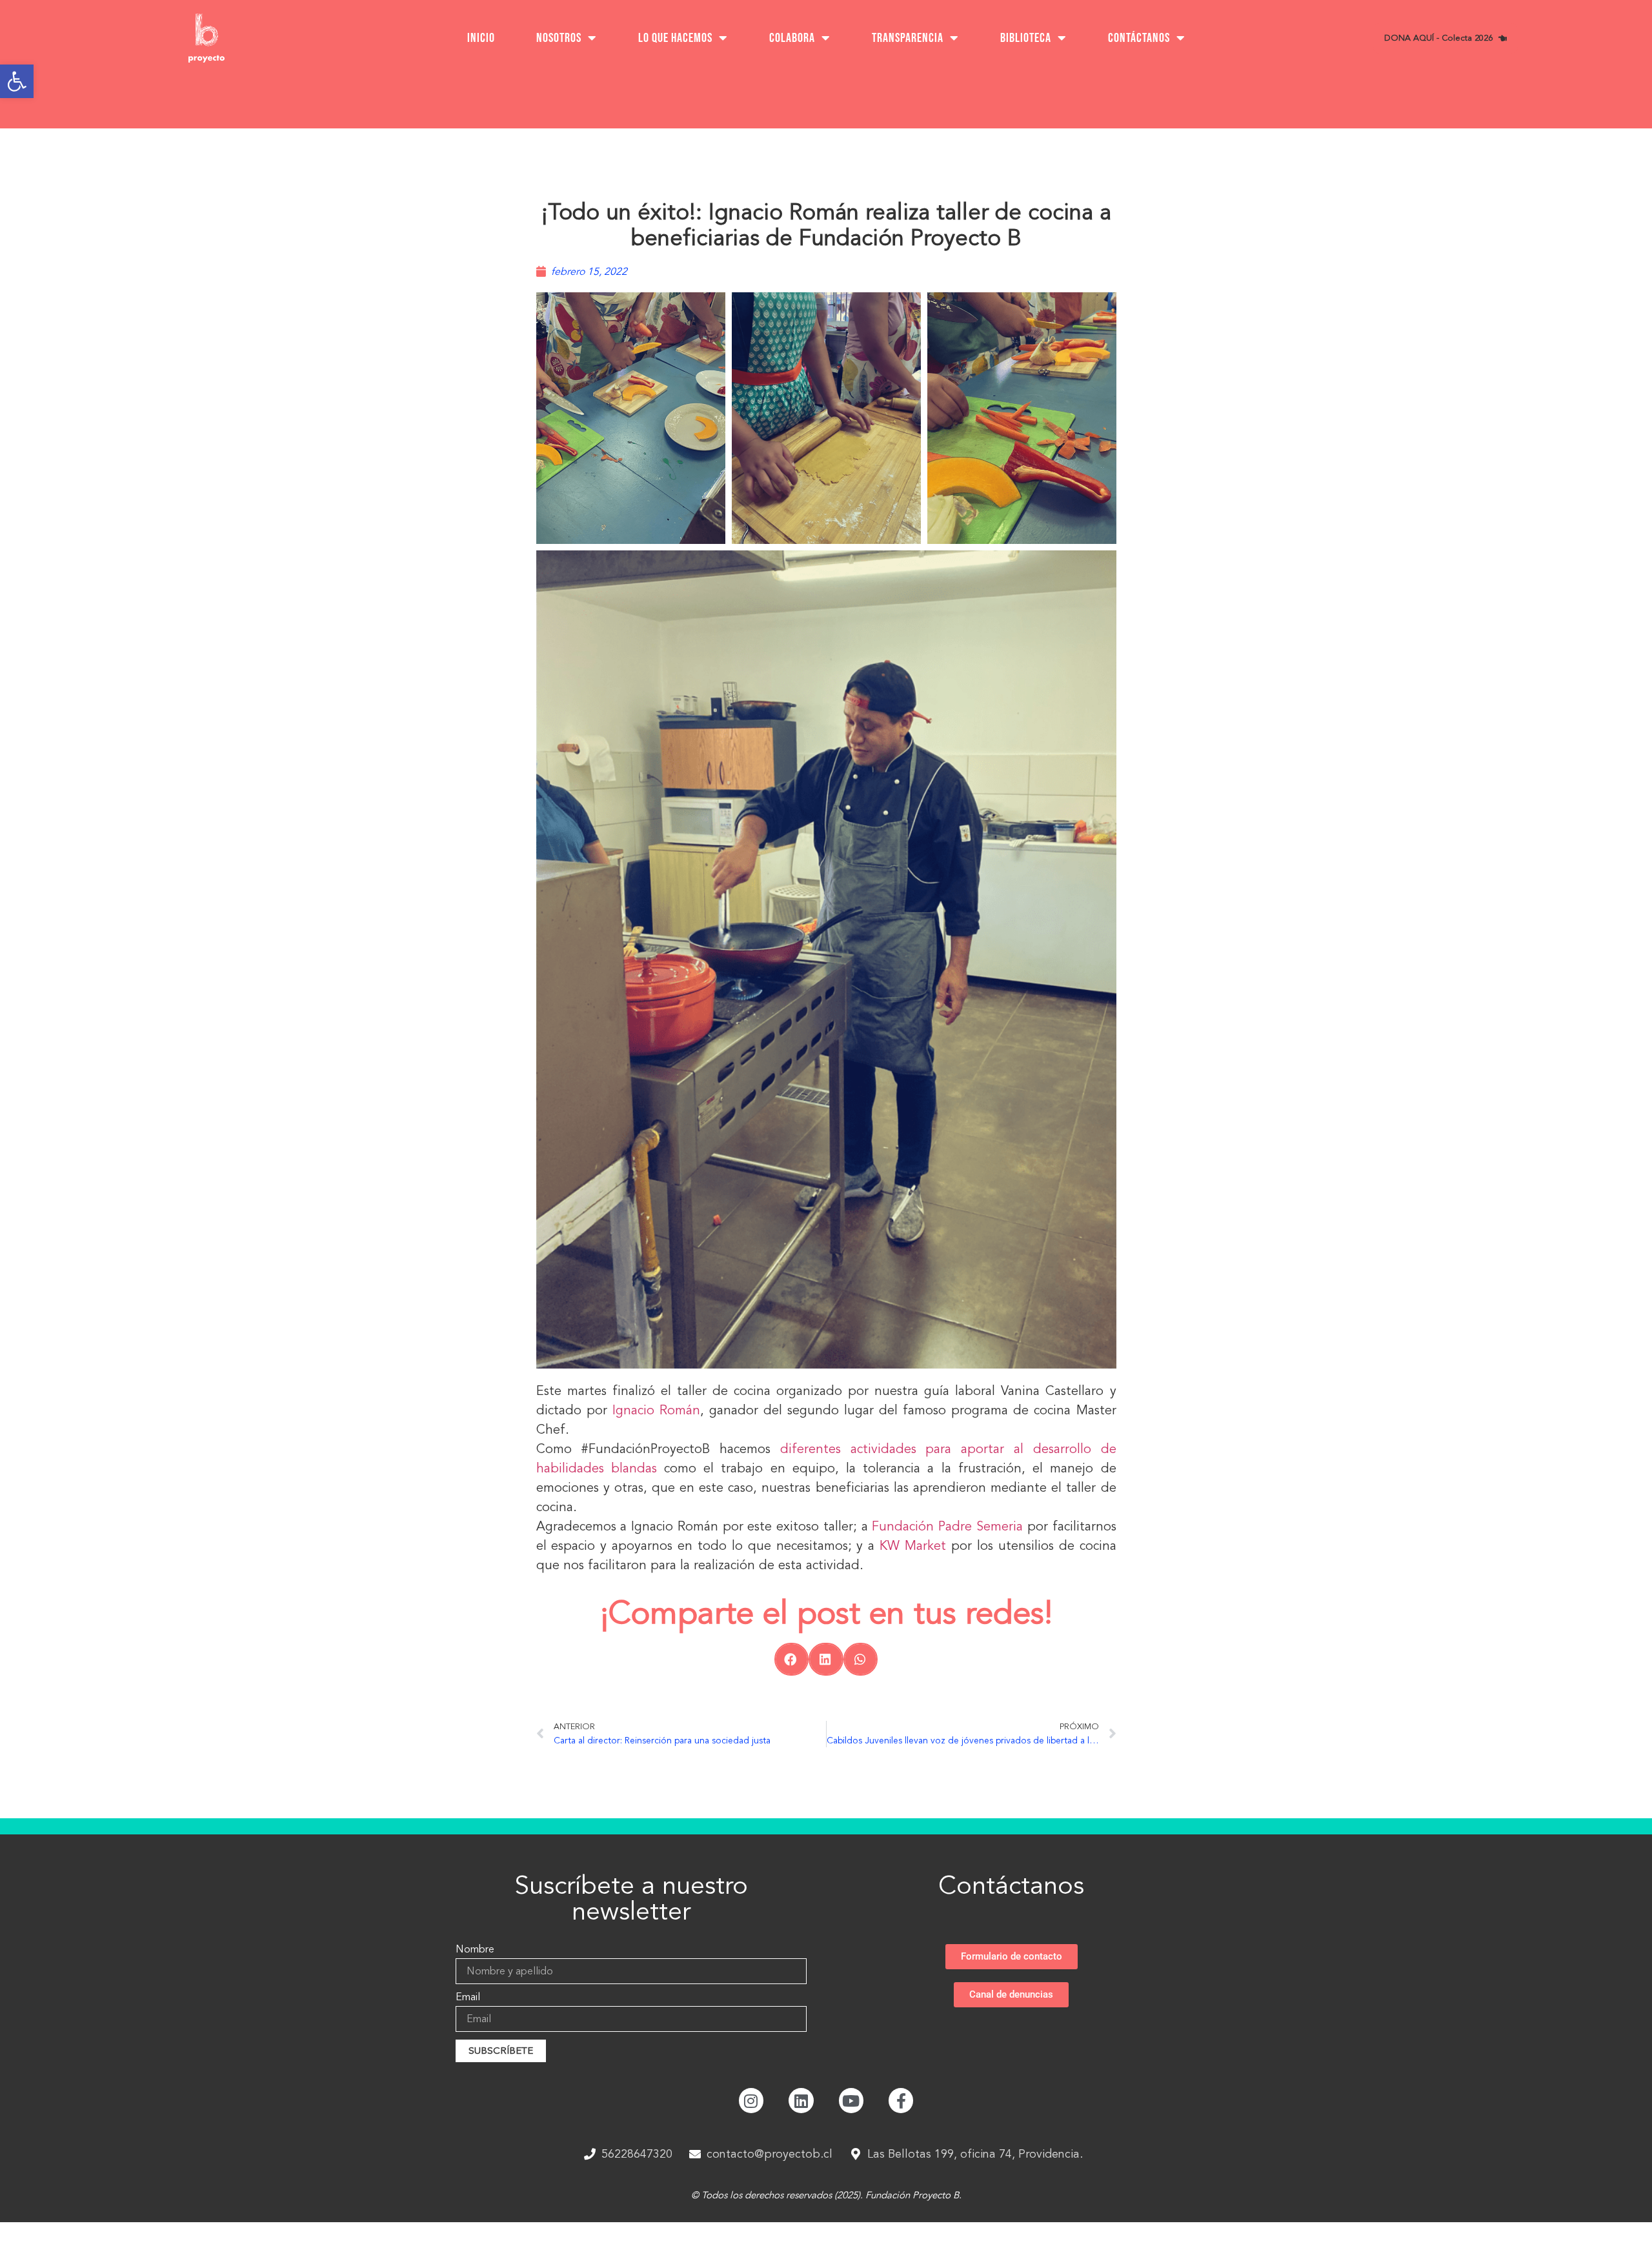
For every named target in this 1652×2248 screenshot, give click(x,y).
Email (468, 1998)
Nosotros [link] (559, 38)
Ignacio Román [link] (656, 1410)
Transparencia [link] (908, 38)
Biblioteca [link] (1026, 38)
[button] (791, 1660)
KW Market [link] (913, 1546)
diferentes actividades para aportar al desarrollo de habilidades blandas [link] (826, 1459)
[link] (17, 81)
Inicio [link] (481, 38)
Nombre (475, 1951)
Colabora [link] (792, 38)
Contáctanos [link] (1139, 38)
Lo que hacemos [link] (675, 38)
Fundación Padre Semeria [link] (947, 1526)
